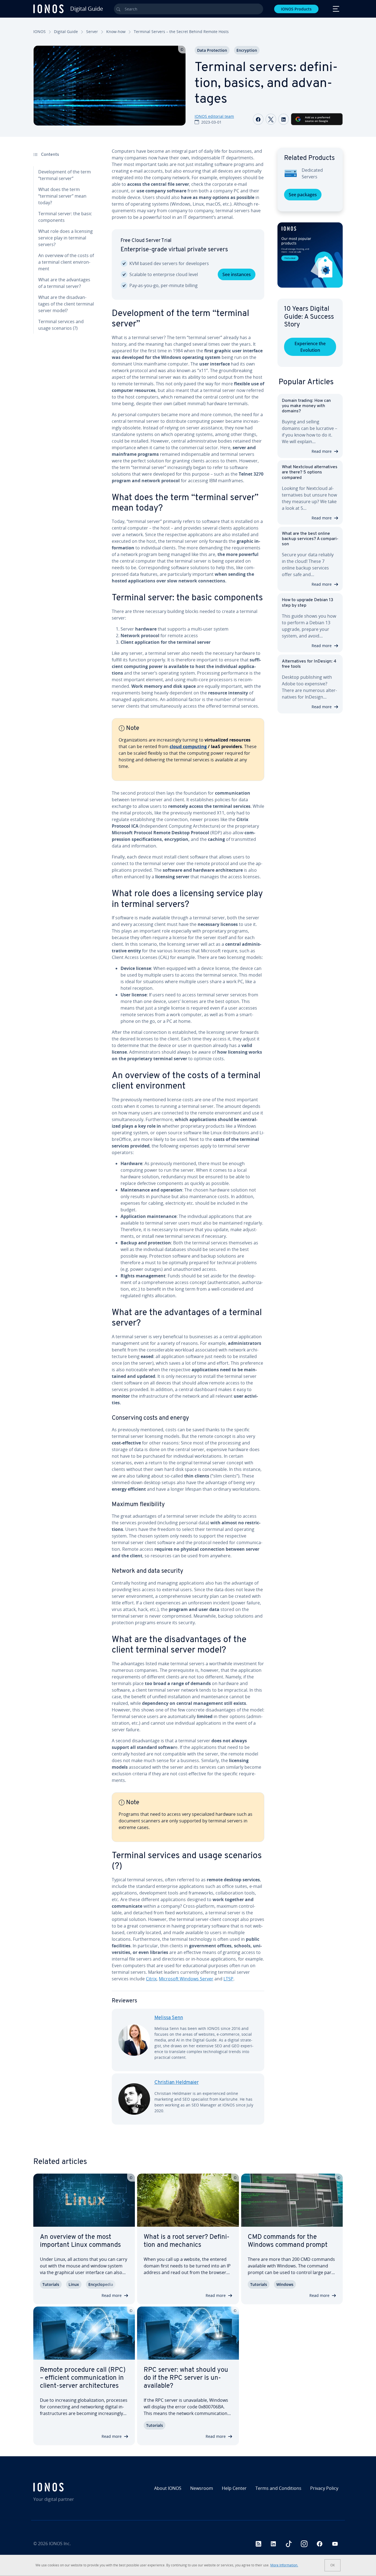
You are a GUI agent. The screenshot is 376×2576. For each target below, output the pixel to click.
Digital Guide (66, 32)
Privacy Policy (324, 2488)
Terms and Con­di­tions (278, 2488)
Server (92, 32)
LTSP (228, 1979)
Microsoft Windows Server (186, 1979)
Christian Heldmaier (177, 2083)
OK (333, 2565)
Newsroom (202, 2488)
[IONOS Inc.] (70, 2487)
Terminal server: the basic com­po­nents (65, 217)
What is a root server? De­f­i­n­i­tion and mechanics (187, 2241)
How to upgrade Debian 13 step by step (308, 603)
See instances (237, 274)
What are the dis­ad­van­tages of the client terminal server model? (66, 304)
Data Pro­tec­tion (212, 50)
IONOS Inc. (60, 2544)
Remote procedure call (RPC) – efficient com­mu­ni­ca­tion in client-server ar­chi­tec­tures (83, 2378)
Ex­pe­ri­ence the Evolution (310, 347)
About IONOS (168, 2488)
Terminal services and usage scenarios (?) (61, 325)
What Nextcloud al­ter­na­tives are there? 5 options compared (310, 472)
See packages (303, 195)
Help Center (234, 2488)
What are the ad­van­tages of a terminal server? (64, 283)
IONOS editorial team (214, 116)
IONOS (39, 32)
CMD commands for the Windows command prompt (288, 2241)
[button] (310, 255)
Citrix (151, 1979)
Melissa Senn (169, 2018)
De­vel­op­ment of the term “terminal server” (65, 175)
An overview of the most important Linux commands (80, 2241)
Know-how (116, 32)
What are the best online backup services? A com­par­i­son (310, 539)
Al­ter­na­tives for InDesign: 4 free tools (309, 664)
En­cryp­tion (247, 50)
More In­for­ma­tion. (284, 2565)
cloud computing (188, 746)
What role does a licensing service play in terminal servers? (66, 238)
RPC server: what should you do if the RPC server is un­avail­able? (186, 2378)
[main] (188, 1141)
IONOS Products (296, 9)
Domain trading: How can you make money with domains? (306, 406)
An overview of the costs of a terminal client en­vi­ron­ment (66, 262)
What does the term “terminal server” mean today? (62, 196)
